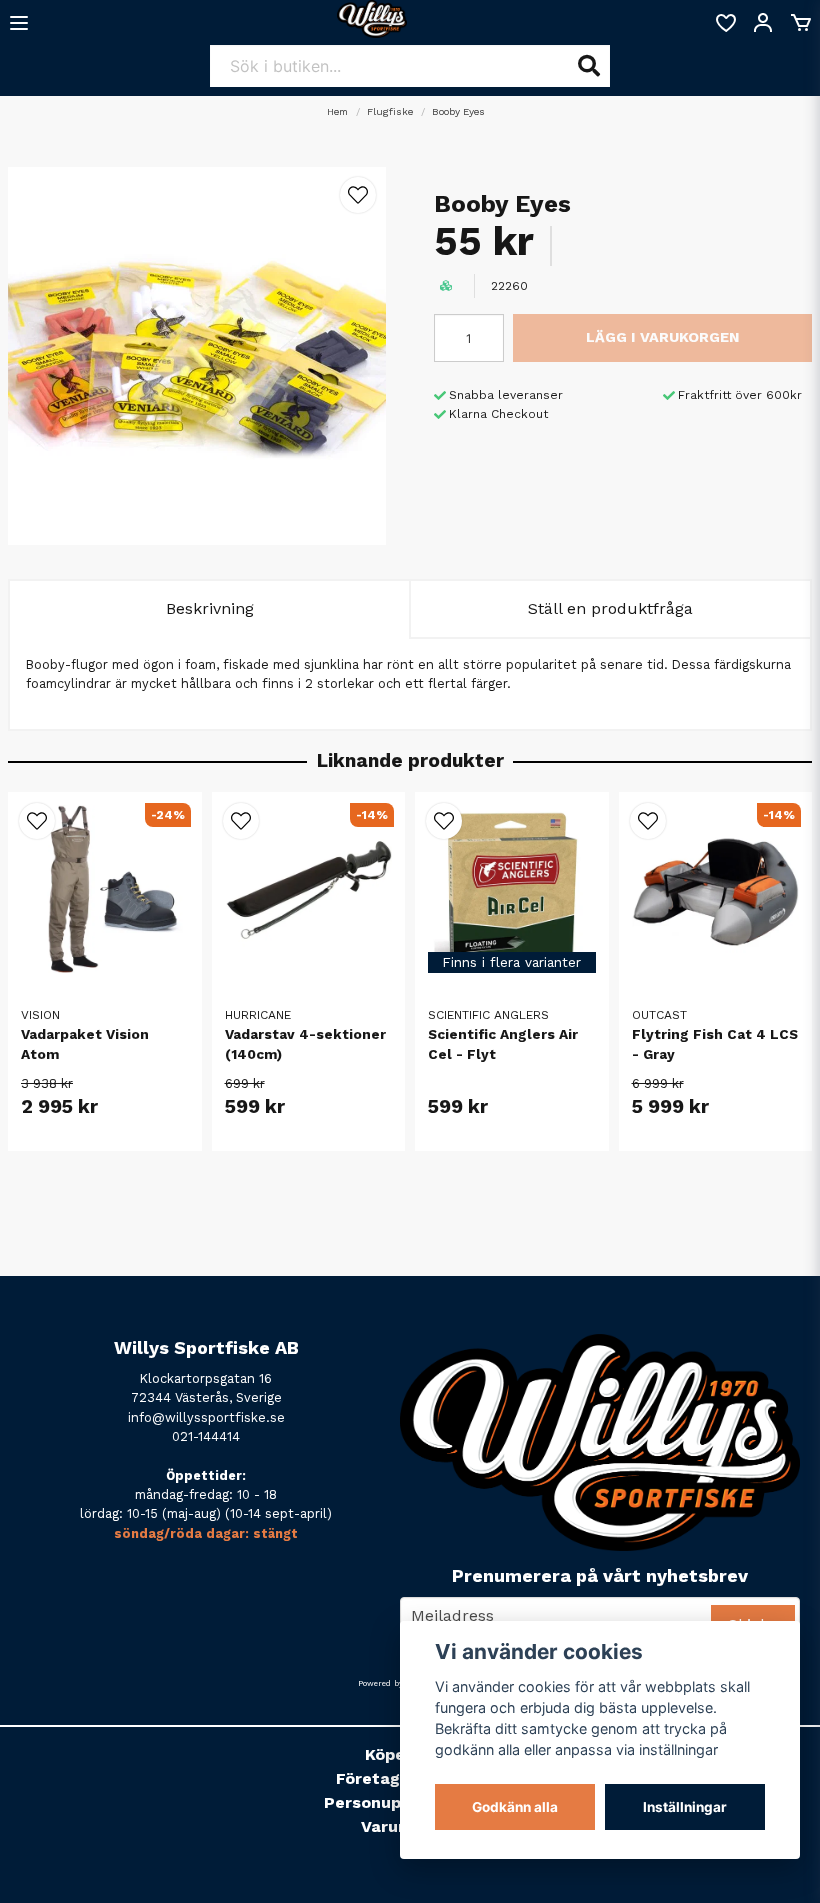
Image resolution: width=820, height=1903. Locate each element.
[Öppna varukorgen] (801, 23)
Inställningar (685, 1807)
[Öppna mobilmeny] (19, 23)
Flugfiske (390, 111)
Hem (337, 111)
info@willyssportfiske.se (206, 1417)
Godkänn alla (515, 1807)
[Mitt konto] (763, 23)
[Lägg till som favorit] (725, 23)
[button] (358, 195)
